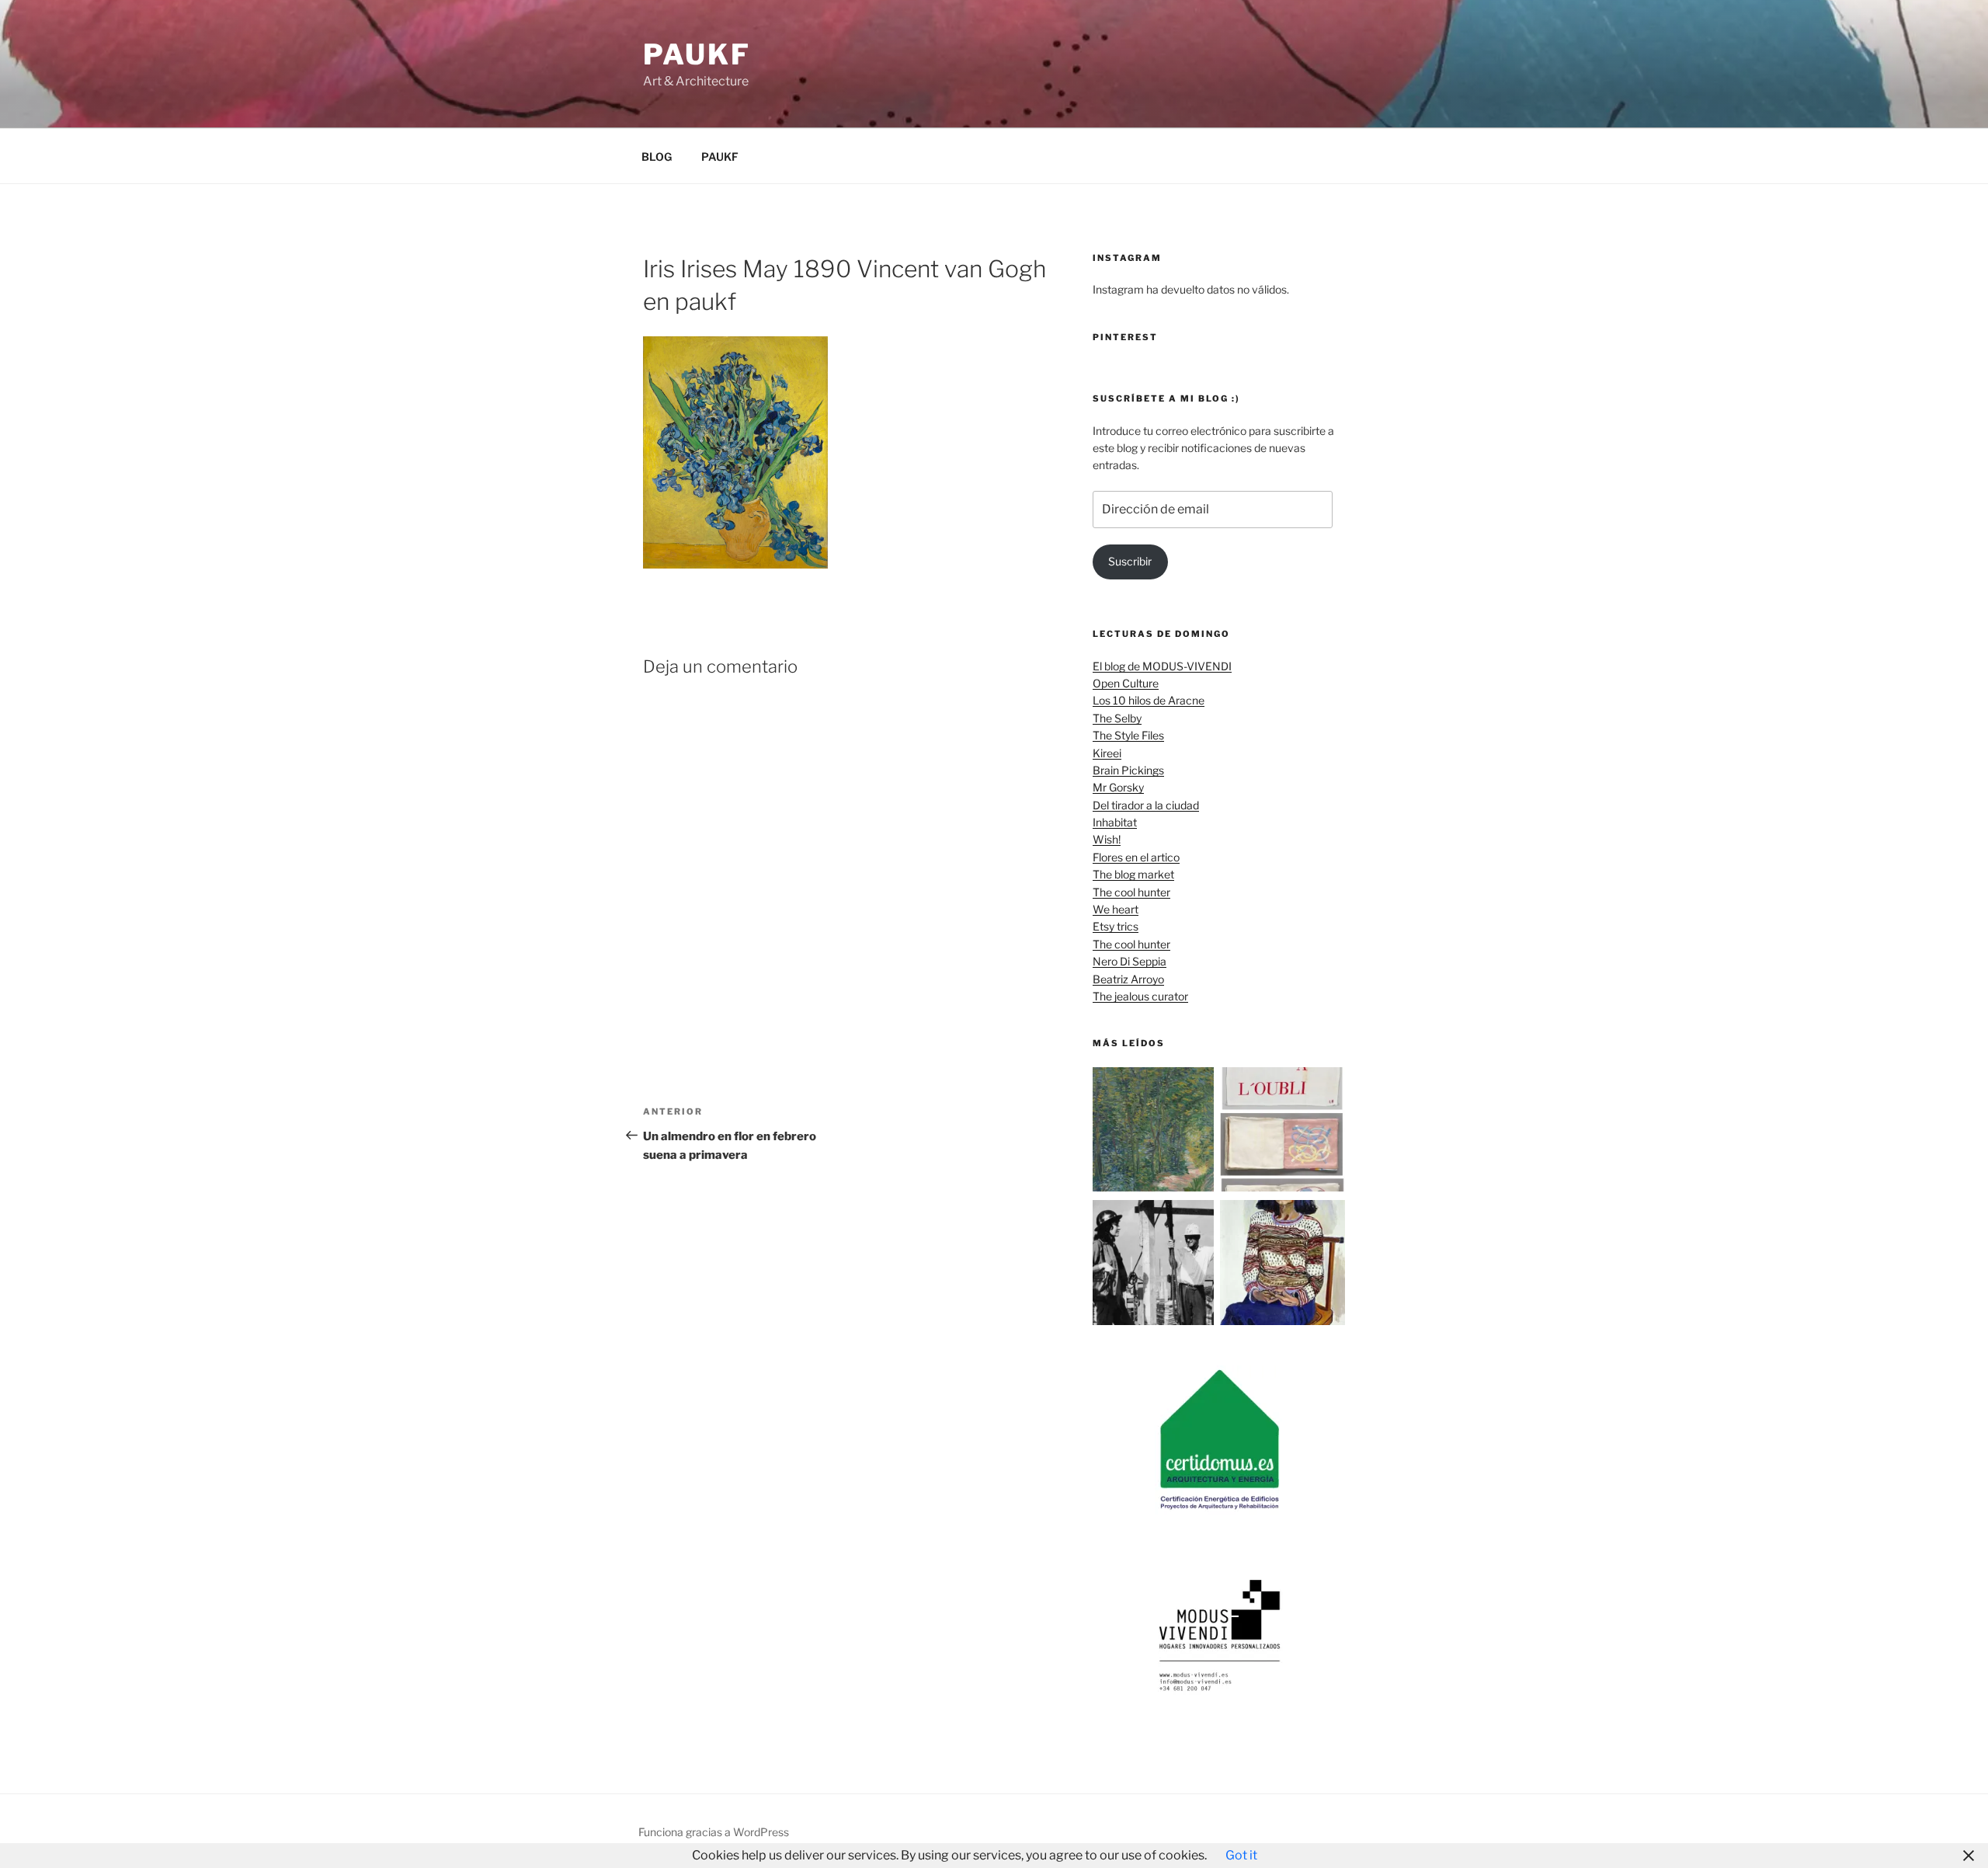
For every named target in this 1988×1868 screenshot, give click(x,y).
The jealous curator (1140, 996)
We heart (1116, 909)
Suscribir (1130, 561)
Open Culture (1126, 683)
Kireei (1107, 753)
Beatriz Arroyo (1128, 979)
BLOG (657, 157)
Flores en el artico (1136, 857)
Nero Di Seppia (1130, 961)
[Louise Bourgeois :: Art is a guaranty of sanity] (1282, 1132)
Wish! (1107, 839)
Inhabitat (1115, 822)
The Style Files (1128, 735)
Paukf (697, 54)
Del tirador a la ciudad (1146, 805)
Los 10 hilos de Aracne (1149, 700)
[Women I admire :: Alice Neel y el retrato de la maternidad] (1282, 1265)
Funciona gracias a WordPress (714, 1832)
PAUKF (720, 157)
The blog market (1133, 874)
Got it (1241, 1855)
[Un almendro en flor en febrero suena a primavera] (1155, 1132)
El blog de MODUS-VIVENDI (1162, 666)
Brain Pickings (1128, 770)
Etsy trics (1116, 926)
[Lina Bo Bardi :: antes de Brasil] (1155, 1265)
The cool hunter (1131, 892)
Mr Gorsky (1118, 787)
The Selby (1117, 718)
